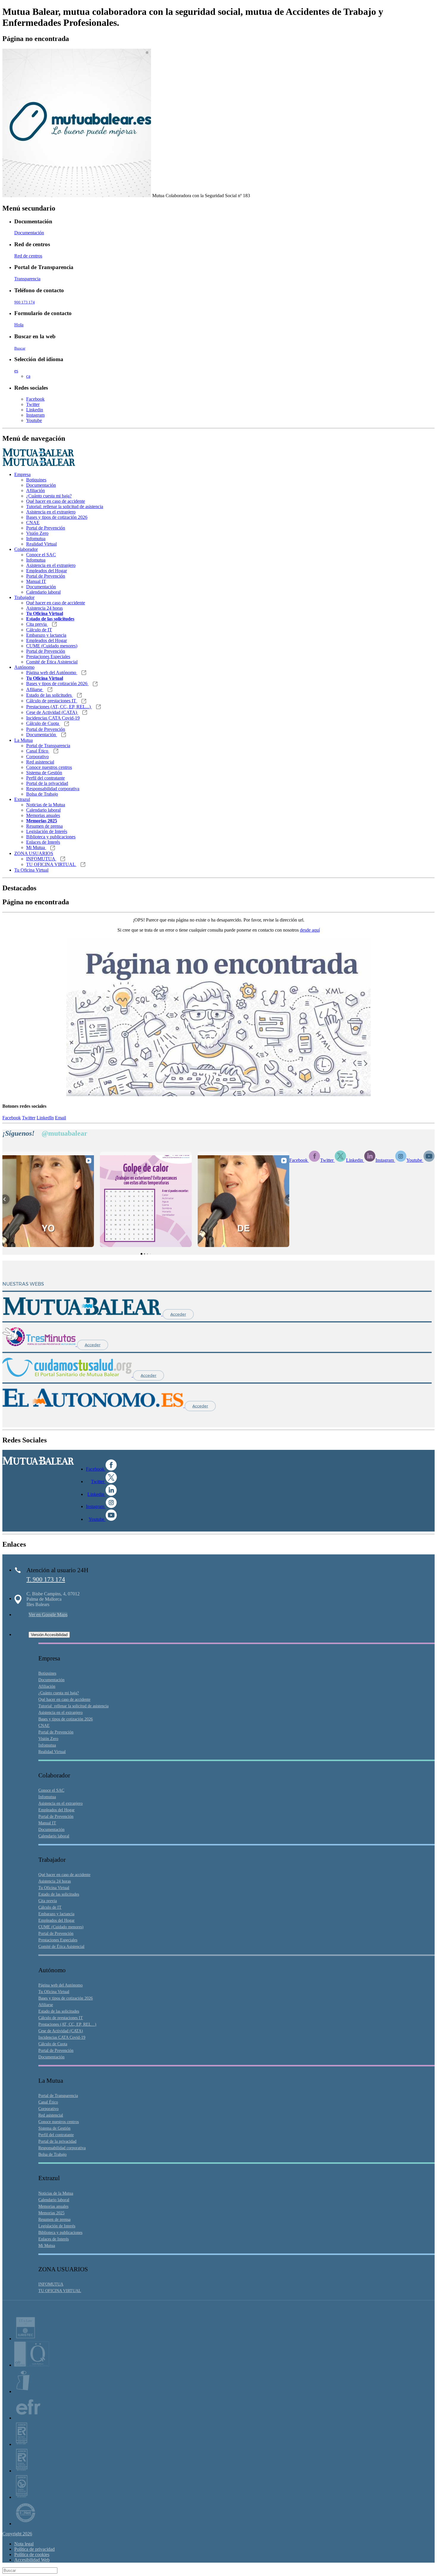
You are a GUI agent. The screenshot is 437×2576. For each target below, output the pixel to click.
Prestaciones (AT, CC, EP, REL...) (59, 707)
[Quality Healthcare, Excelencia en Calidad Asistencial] (32, 2365)
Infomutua (36, 539)
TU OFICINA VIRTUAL (51, 864)
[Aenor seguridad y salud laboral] (22, 2444)
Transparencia (27, 279)
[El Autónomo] (93, 1406)
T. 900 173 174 (46, 1579)
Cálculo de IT (39, 630)
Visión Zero (37, 533)
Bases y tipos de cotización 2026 (57, 517)
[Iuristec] (26, 2339)
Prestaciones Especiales (48, 656)
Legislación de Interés (47, 831)
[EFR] (28, 2418)
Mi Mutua (36, 847)
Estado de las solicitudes (49, 695)
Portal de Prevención (46, 528)
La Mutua (23, 740)
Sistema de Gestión (44, 773)
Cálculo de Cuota (43, 723)
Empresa (22, 474)
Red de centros (28, 256)
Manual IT (36, 581)
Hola (19, 325)
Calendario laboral (43, 592)
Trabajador (24, 597)
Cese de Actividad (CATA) (52, 712)
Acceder (178, 1314)
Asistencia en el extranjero (51, 512)
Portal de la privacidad (47, 783)
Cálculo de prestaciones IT (52, 701)
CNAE (33, 523)
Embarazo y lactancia (46, 635)
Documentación (29, 233)
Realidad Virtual (41, 544)
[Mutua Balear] (82, 1314)
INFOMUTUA (41, 859)
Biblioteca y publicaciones (51, 837)
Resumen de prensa (44, 826)
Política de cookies (32, 2554)
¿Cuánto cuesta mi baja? (49, 496)
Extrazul (22, 799)
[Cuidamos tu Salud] (68, 1375)
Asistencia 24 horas (44, 608)
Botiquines (36, 480)
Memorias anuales (43, 815)
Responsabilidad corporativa (53, 789)
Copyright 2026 (17, 2534)
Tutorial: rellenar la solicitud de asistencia (65, 506)
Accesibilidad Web (32, 2560)
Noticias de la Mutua (46, 805)
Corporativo (37, 757)
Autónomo (24, 667)
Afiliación (36, 490)
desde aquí (310, 930)
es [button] (16, 371)
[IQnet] (26, 2524)
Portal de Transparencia (48, 746)
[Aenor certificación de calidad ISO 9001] (22, 2471)
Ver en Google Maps (48, 1615)
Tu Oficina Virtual (31, 870)
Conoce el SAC (41, 555)
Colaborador (26, 549)
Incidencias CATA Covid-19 (53, 718)
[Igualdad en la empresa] (23, 2391)
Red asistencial (40, 762)
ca (28, 376)
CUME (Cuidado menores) (52, 646)
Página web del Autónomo (52, 673)
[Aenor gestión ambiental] (22, 2497)
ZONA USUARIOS (34, 853)
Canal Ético (38, 751)
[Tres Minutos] (40, 1345)
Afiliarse (35, 689)
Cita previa (37, 624)
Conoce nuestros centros (49, 767)
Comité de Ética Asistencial (52, 662)
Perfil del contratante (45, 778)
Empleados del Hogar (47, 571)
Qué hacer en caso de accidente (56, 501)
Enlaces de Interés (43, 842)
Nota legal (24, 2544)
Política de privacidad (34, 2549)
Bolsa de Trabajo (42, 794)
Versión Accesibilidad (49, 1635)
